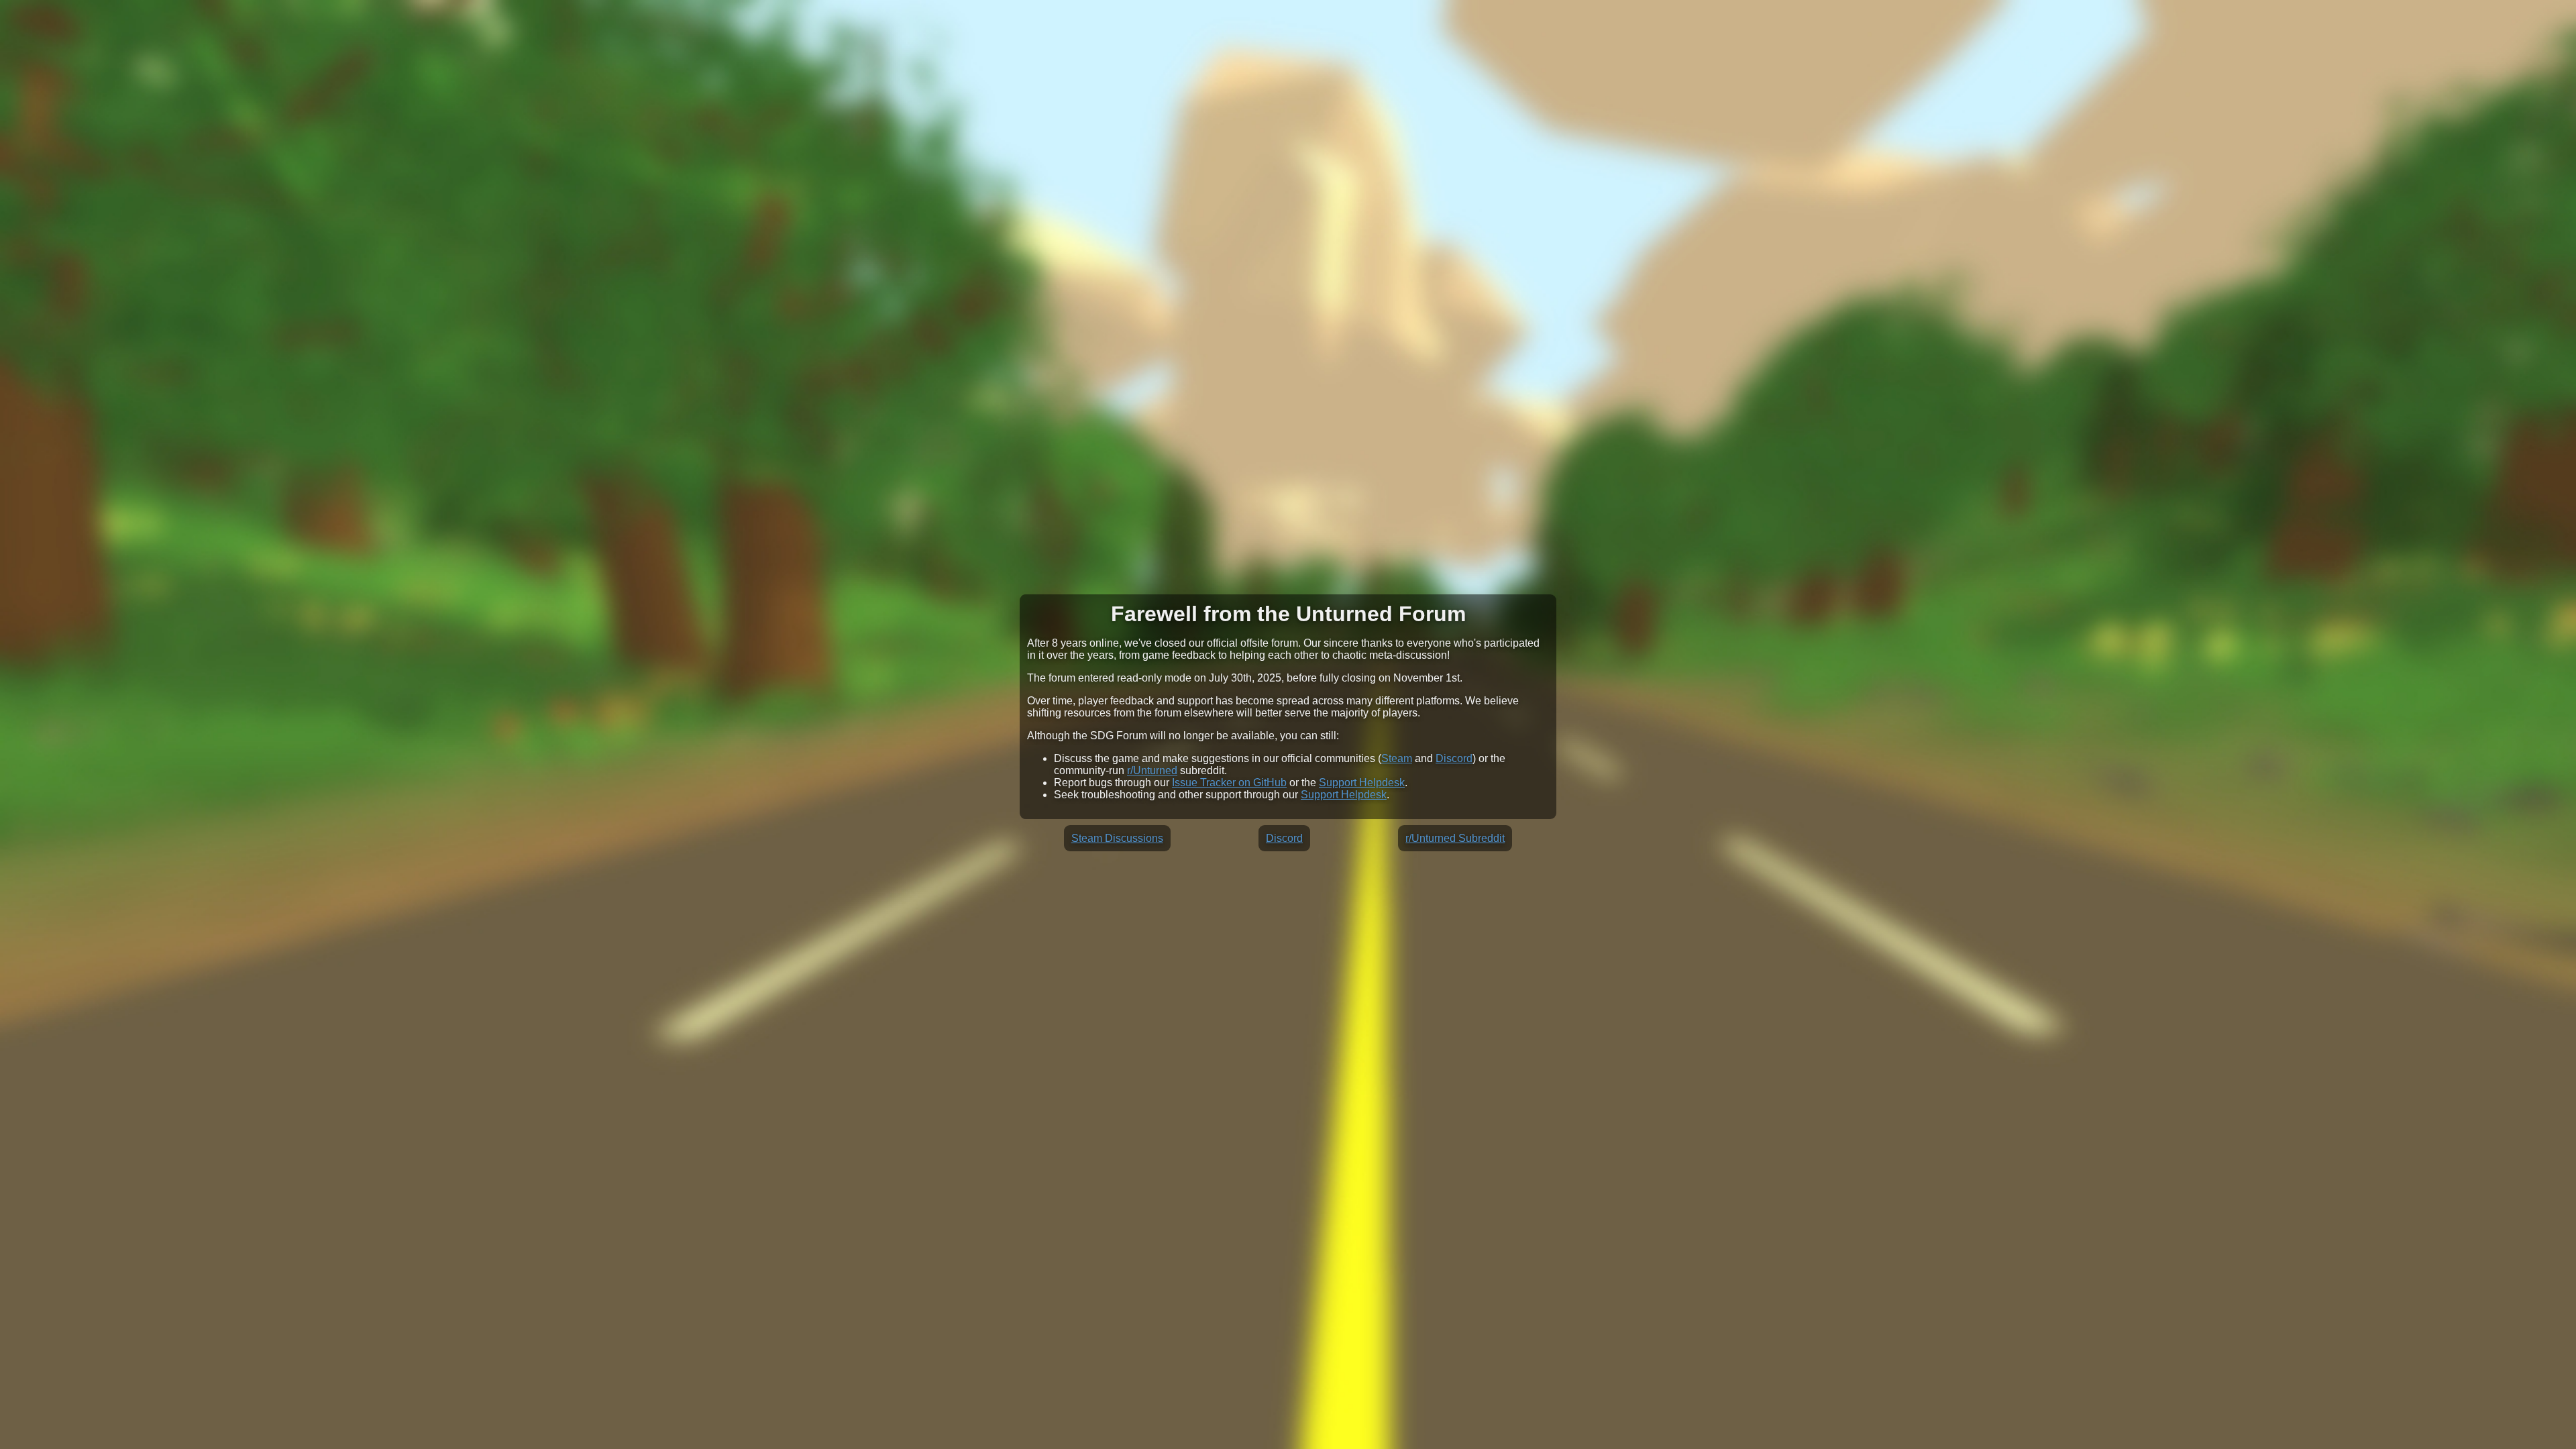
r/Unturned (1152, 770)
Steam (1397, 758)
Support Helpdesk (1362, 783)
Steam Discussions (1117, 838)
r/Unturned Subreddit (1455, 838)
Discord (1454, 758)
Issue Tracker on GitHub (1229, 783)
